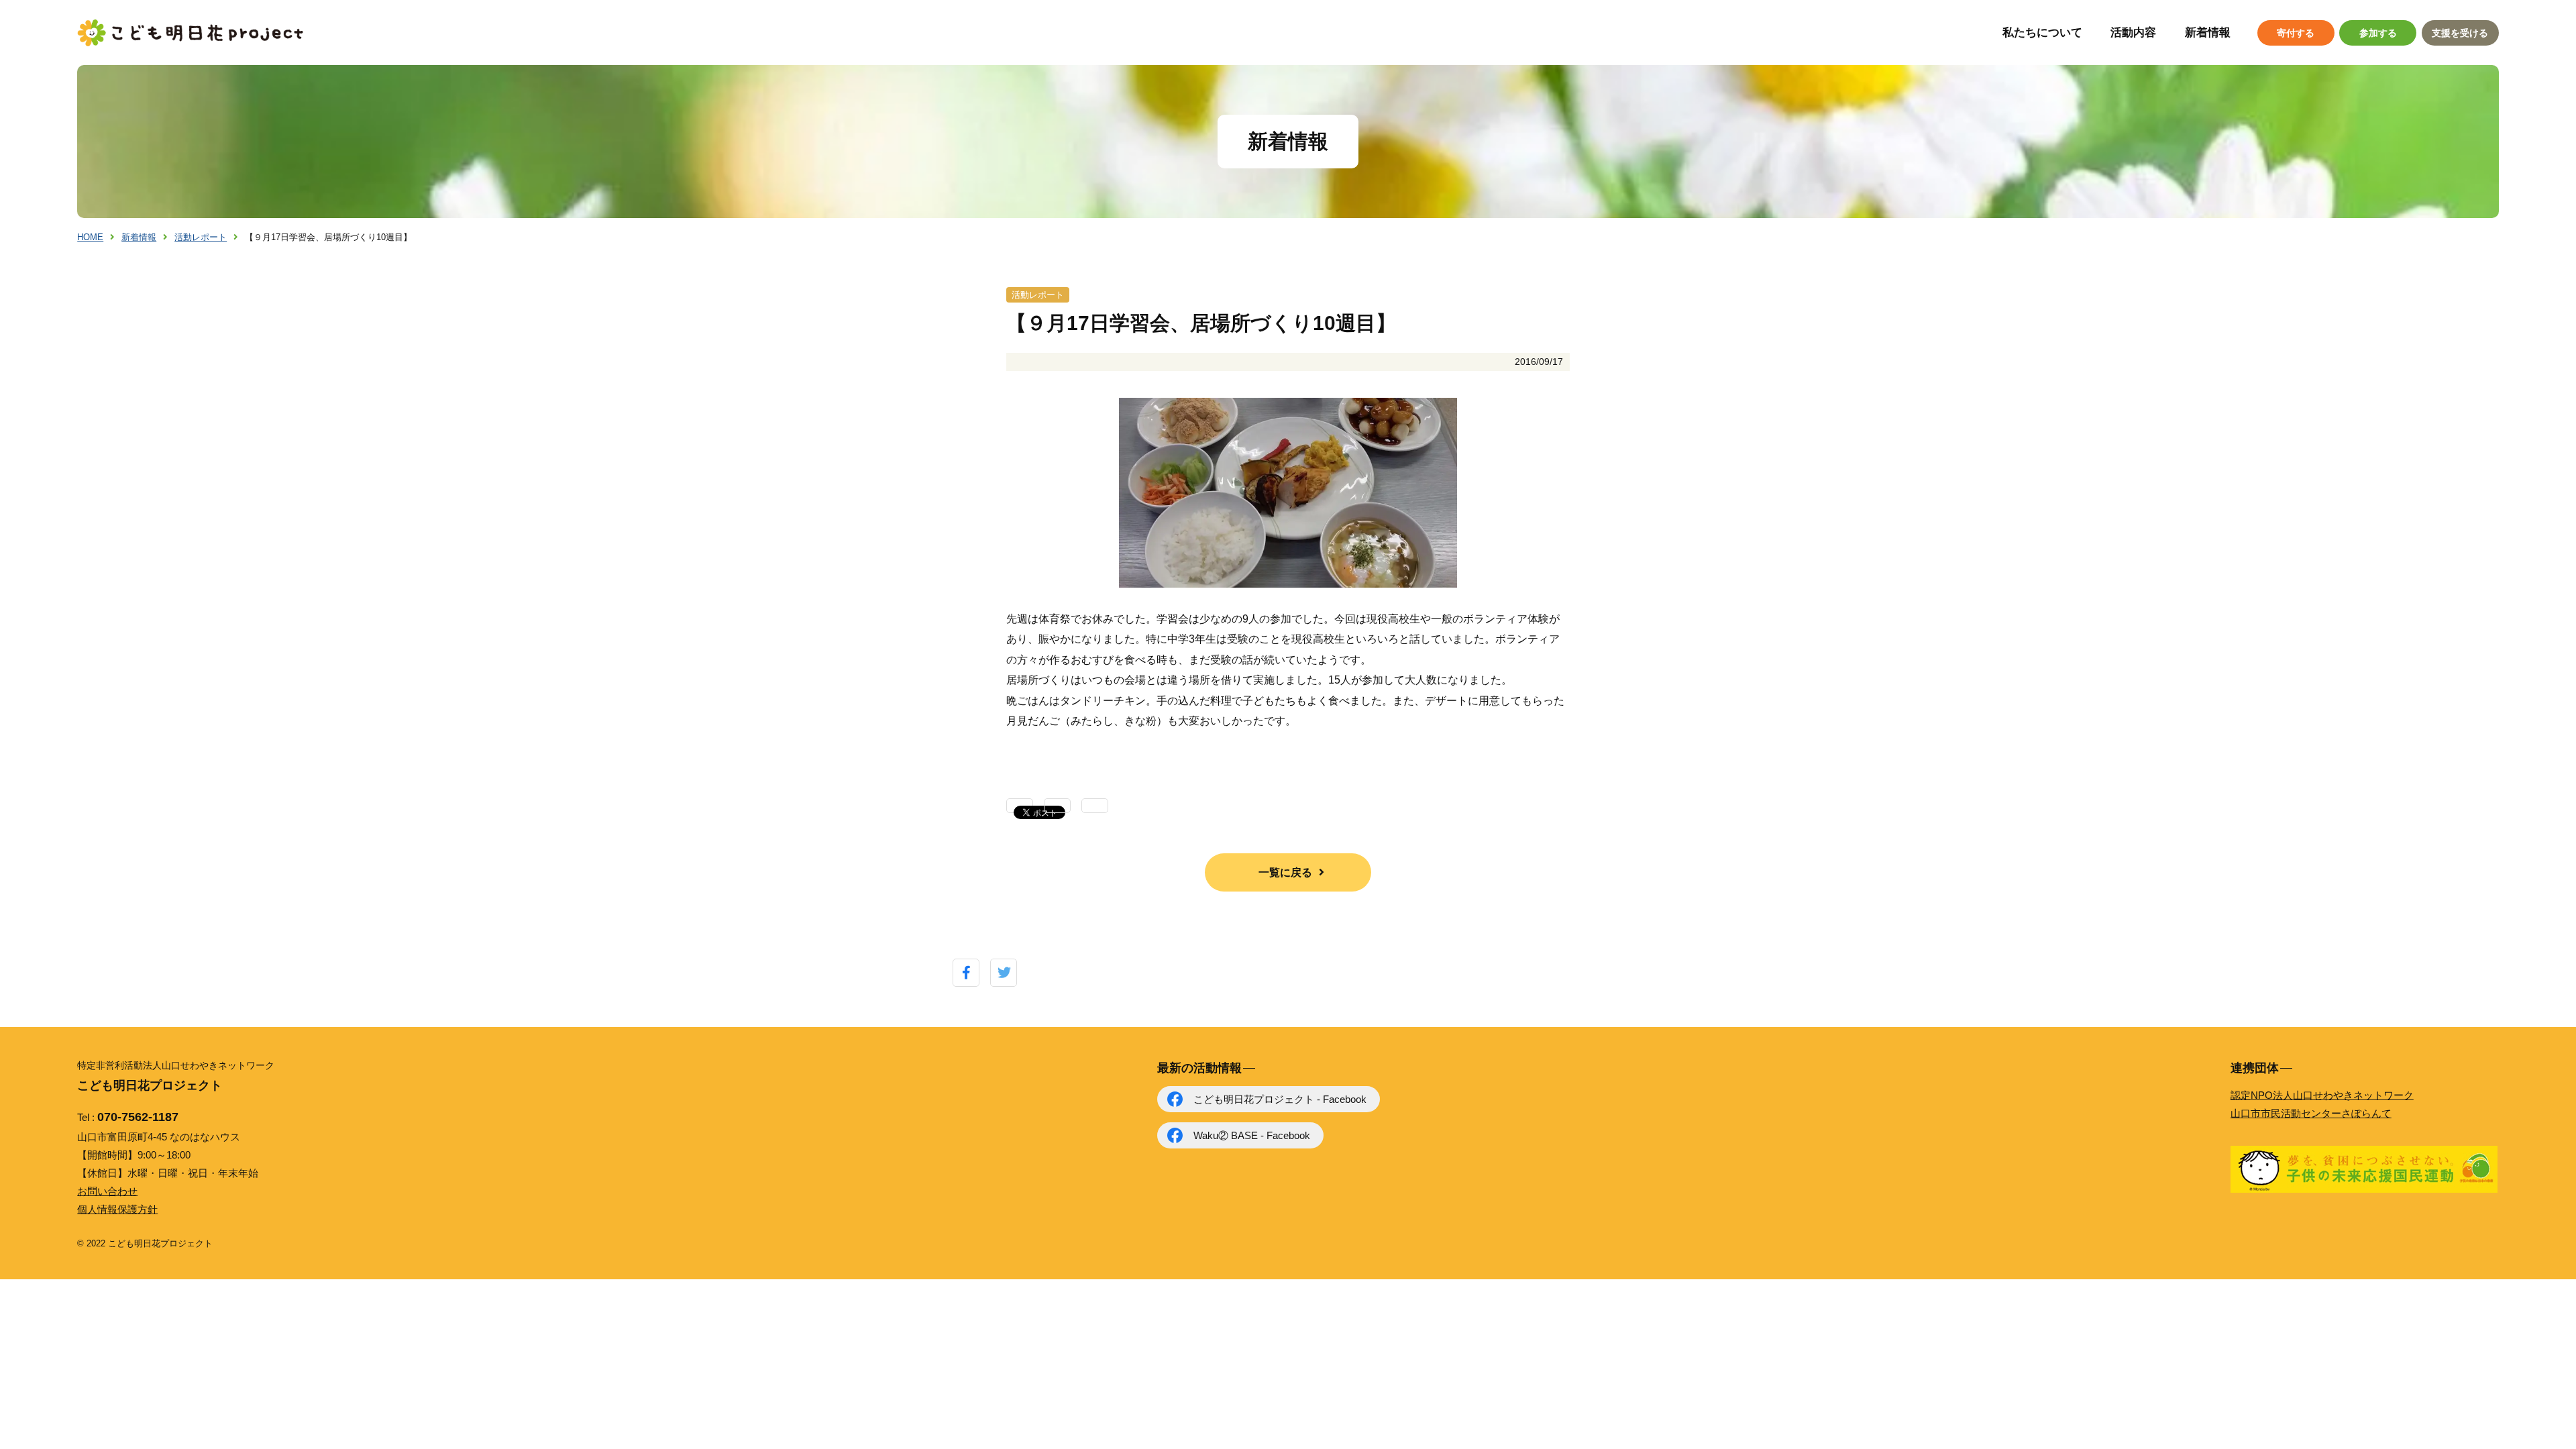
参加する (2378, 33)
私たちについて (2042, 33)
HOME (90, 237)
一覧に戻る (1285, 872)
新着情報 (2208, 33)
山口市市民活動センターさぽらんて (2311, 1113)
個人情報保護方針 (117, 1209)
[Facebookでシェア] (966, 973)
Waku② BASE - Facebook (1252, 1135)
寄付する (2296, 33)
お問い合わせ (107, 1191)
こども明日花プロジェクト (191, 33)
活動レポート (201, 237)
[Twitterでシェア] (1004, 973)
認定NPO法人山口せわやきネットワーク (2322, 1095)
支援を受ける (2460, 33)
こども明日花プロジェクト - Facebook (1280, 1099)
